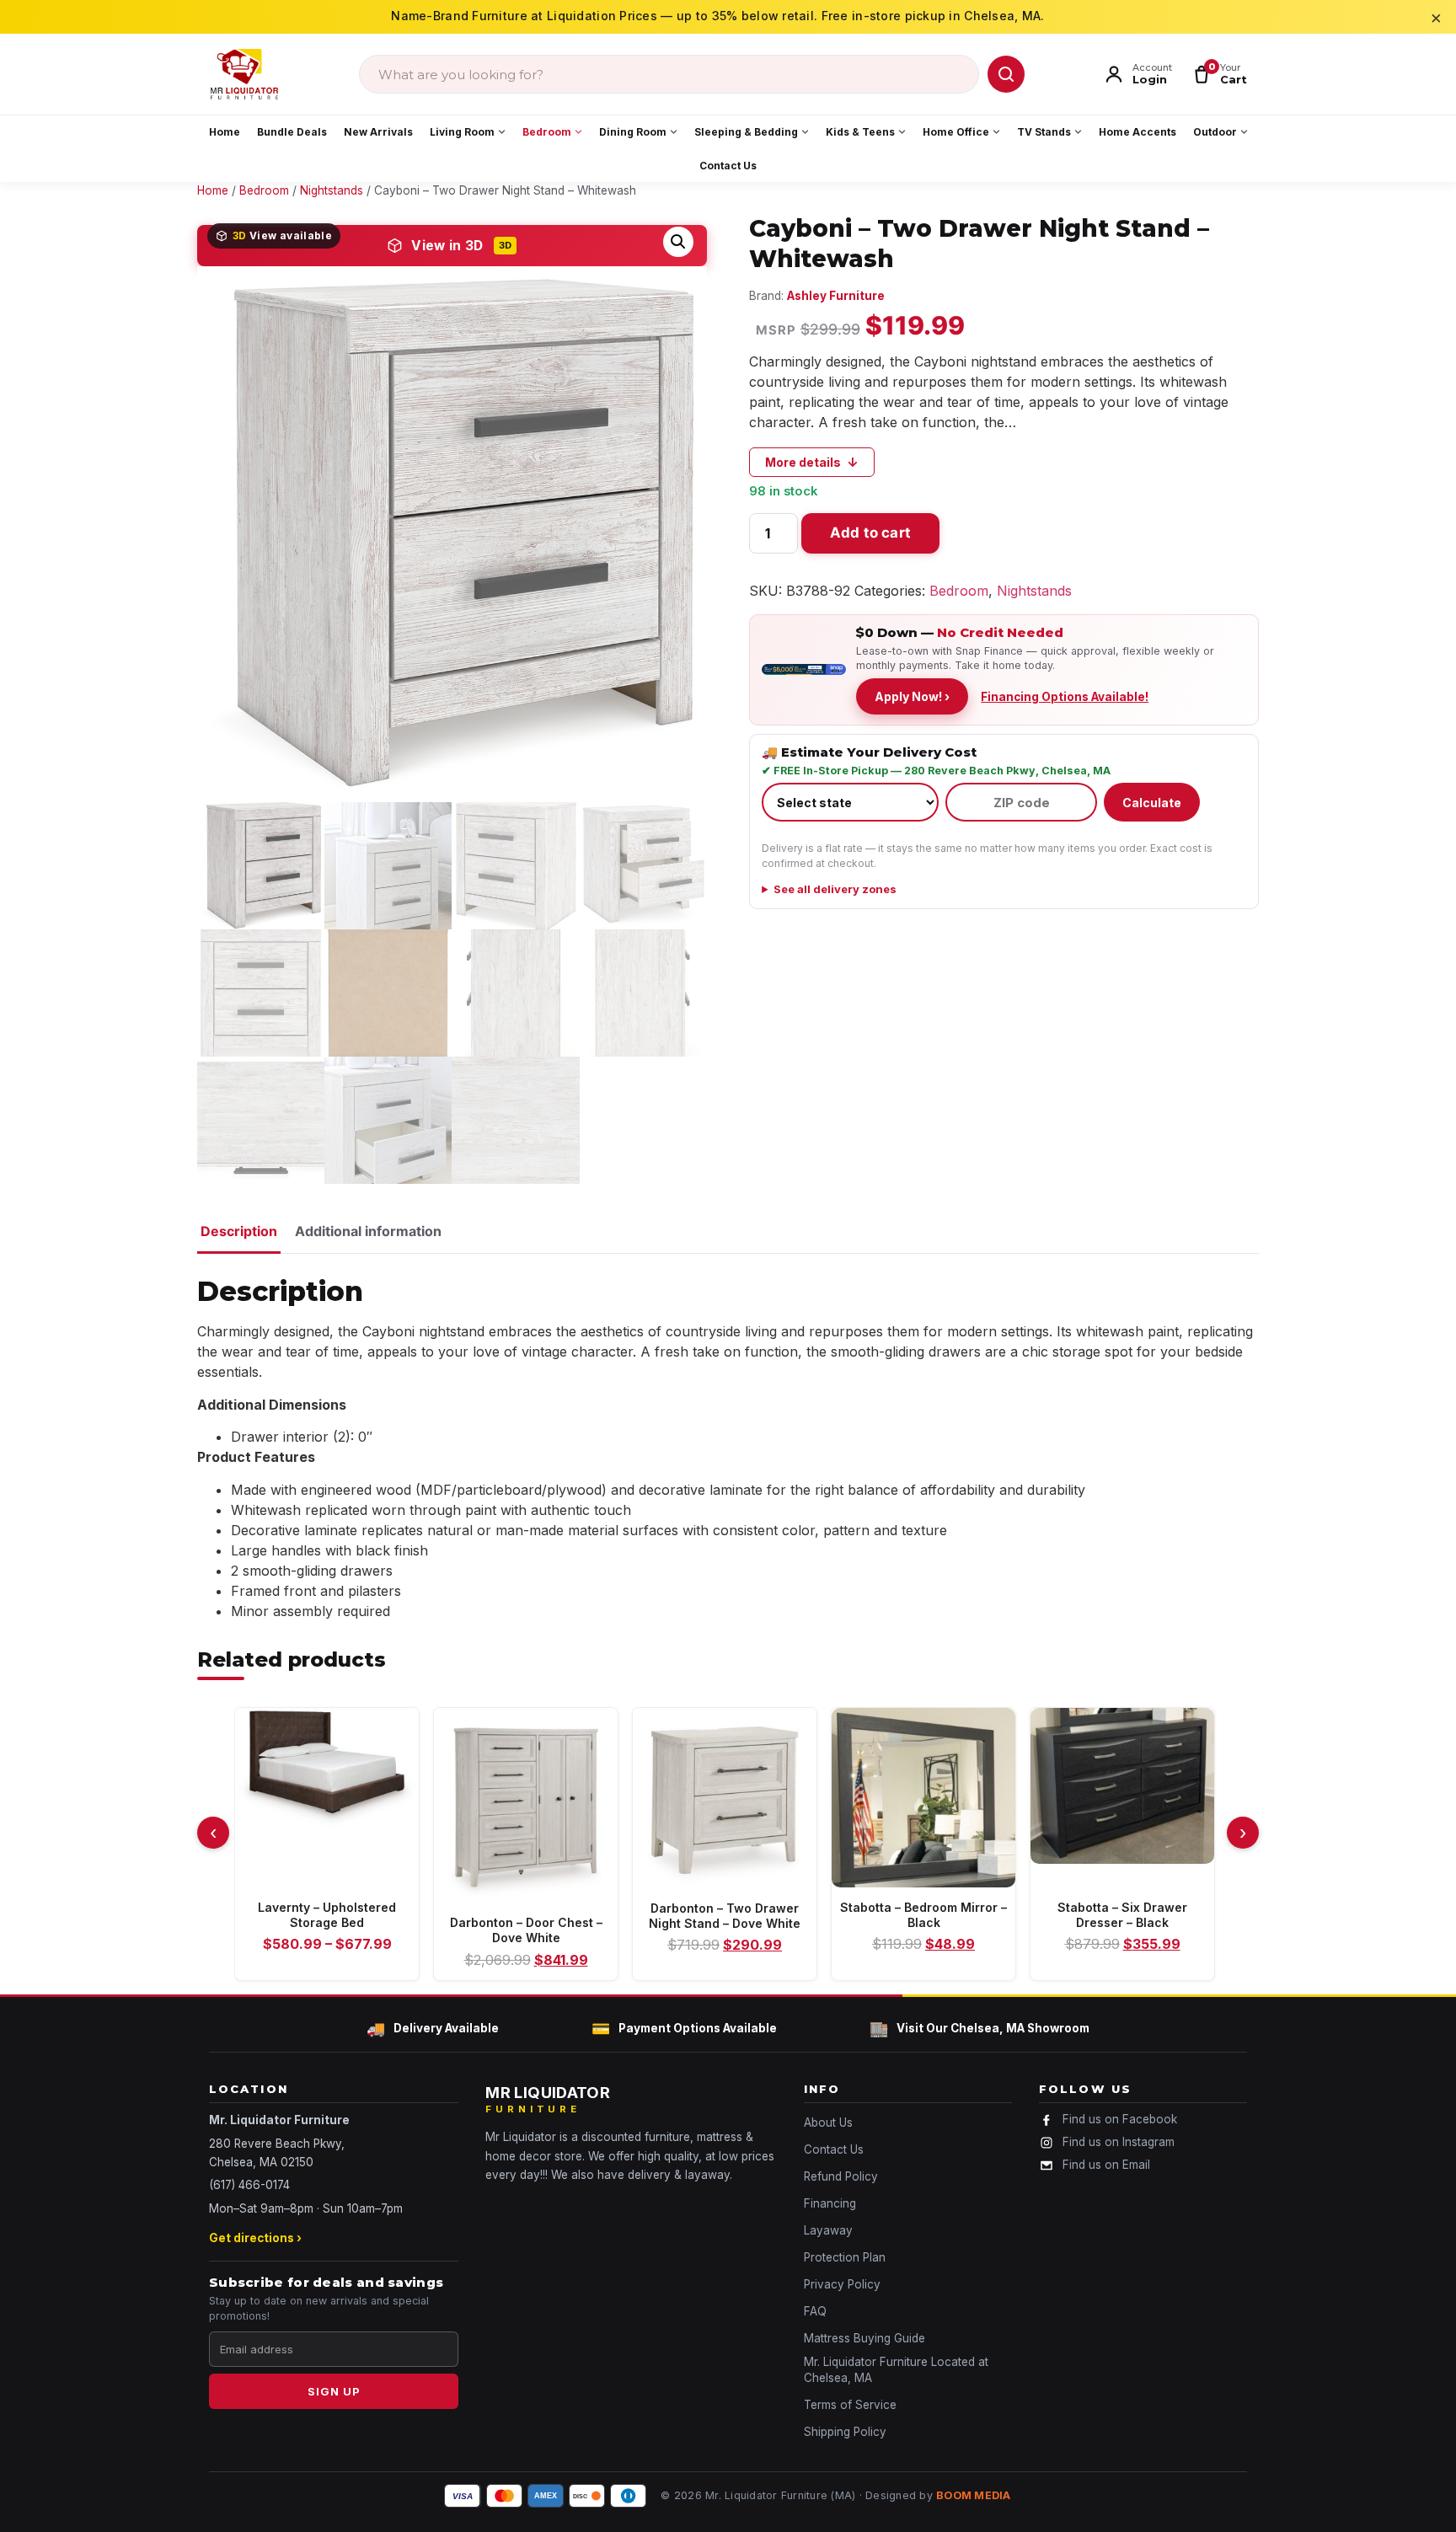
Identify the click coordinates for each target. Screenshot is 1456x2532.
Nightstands (1034, 591)
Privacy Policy (842, 2284)
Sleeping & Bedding (746, 132)
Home (225, 132)
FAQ (815, 2311)
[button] (678, 242)
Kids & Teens (860, 132)
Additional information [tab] (368, 1231)
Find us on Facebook (1120, 2119)
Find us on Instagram (1119, 2142)
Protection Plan (845, 2257)
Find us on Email (1106, 2165)
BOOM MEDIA (974, 2495)
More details (812, 462)
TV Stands (1044, 132)
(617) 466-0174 (249, 2185)
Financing (830, 2203)
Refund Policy (841, 2176)
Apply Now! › (912, 696)
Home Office (956, 132)
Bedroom (547, 132)
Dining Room (633, 132)
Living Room (462, 132)
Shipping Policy (845, 2432)
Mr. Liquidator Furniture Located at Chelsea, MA (896, 2370)
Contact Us (728, 166)
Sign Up (334, 2391)
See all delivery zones (835, 889)
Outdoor (1215, 132)
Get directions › (255, 2238)
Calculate (1152, 803)
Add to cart (870, 533)
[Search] (1006, 74)
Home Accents (1137, 132)
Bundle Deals (292, 132)
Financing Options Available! (1065, 697)
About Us (828, 2122)
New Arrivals (378, 132)
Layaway (828, 2230)
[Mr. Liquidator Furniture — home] (244, 74)
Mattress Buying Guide (864, 2338)
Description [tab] (239, 1231)
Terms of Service (850, 2405)
